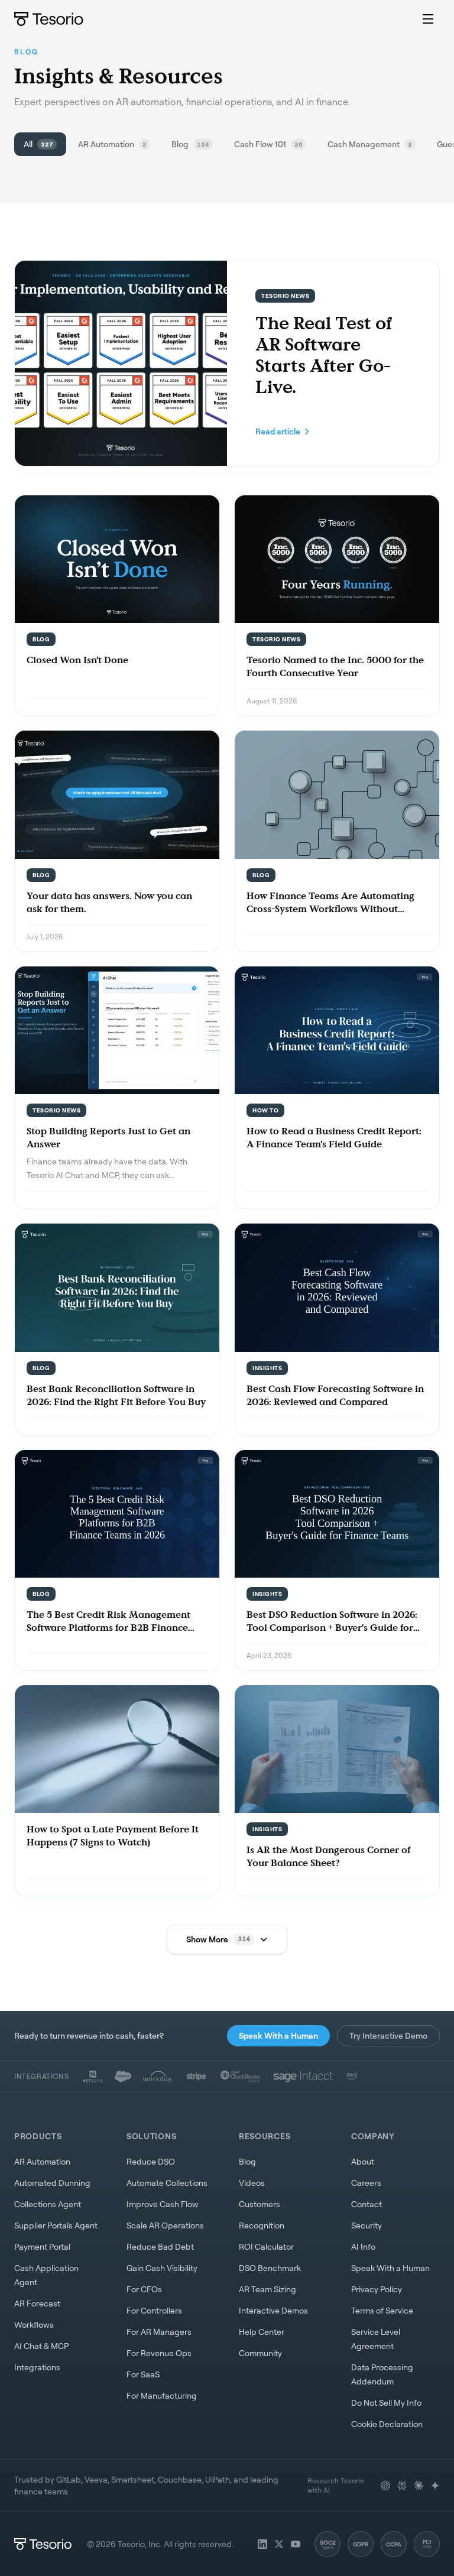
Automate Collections (167, 2183)
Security (367, 2225)
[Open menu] (428, 19)
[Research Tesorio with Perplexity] (402, 2486)
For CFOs (144, 2289)
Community (260, 2353)
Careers (366, 2183)
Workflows (34, 2324)
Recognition (262, 2225)
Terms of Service (382, 2310)
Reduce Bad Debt (160, 2246)
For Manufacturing (162, 2395)
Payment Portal (42, 2246)
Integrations (37, 2367)
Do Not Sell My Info (386, 2403)
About (363, 2161)
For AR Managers (159, 2332)
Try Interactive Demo (388, 2035)
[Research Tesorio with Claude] (419, 2486)
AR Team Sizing (267, 2289)
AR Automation (42, 2161)
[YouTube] (296, 2544)
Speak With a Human (278, 2035)
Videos (252, 2183)
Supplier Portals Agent (56, 2225)
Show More (218, 1939)
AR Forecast (37, 2303)
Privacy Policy (377, 2289)
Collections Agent (48, 2204)
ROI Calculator (266, 2246)
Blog (247, 2161)
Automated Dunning (52, 2183)
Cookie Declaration (387, 2424)
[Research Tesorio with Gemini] (435, 2486)
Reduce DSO (151, 2161)
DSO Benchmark (270, 2268)
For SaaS (143, 2374)
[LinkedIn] (262, 2544)
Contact (367, 2204)
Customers (260, 2204)
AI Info (363, 2246)
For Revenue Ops (159, 2353)
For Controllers (154, 2310)
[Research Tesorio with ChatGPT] (385, 2486)
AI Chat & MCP (41, 2346)
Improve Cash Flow (163, 2204)
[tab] (40, 144)
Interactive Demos (273, 2310)
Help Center (262, 2332)
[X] (279, 2544)
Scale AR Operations (165, 2225)
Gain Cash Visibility (162, 2268)
